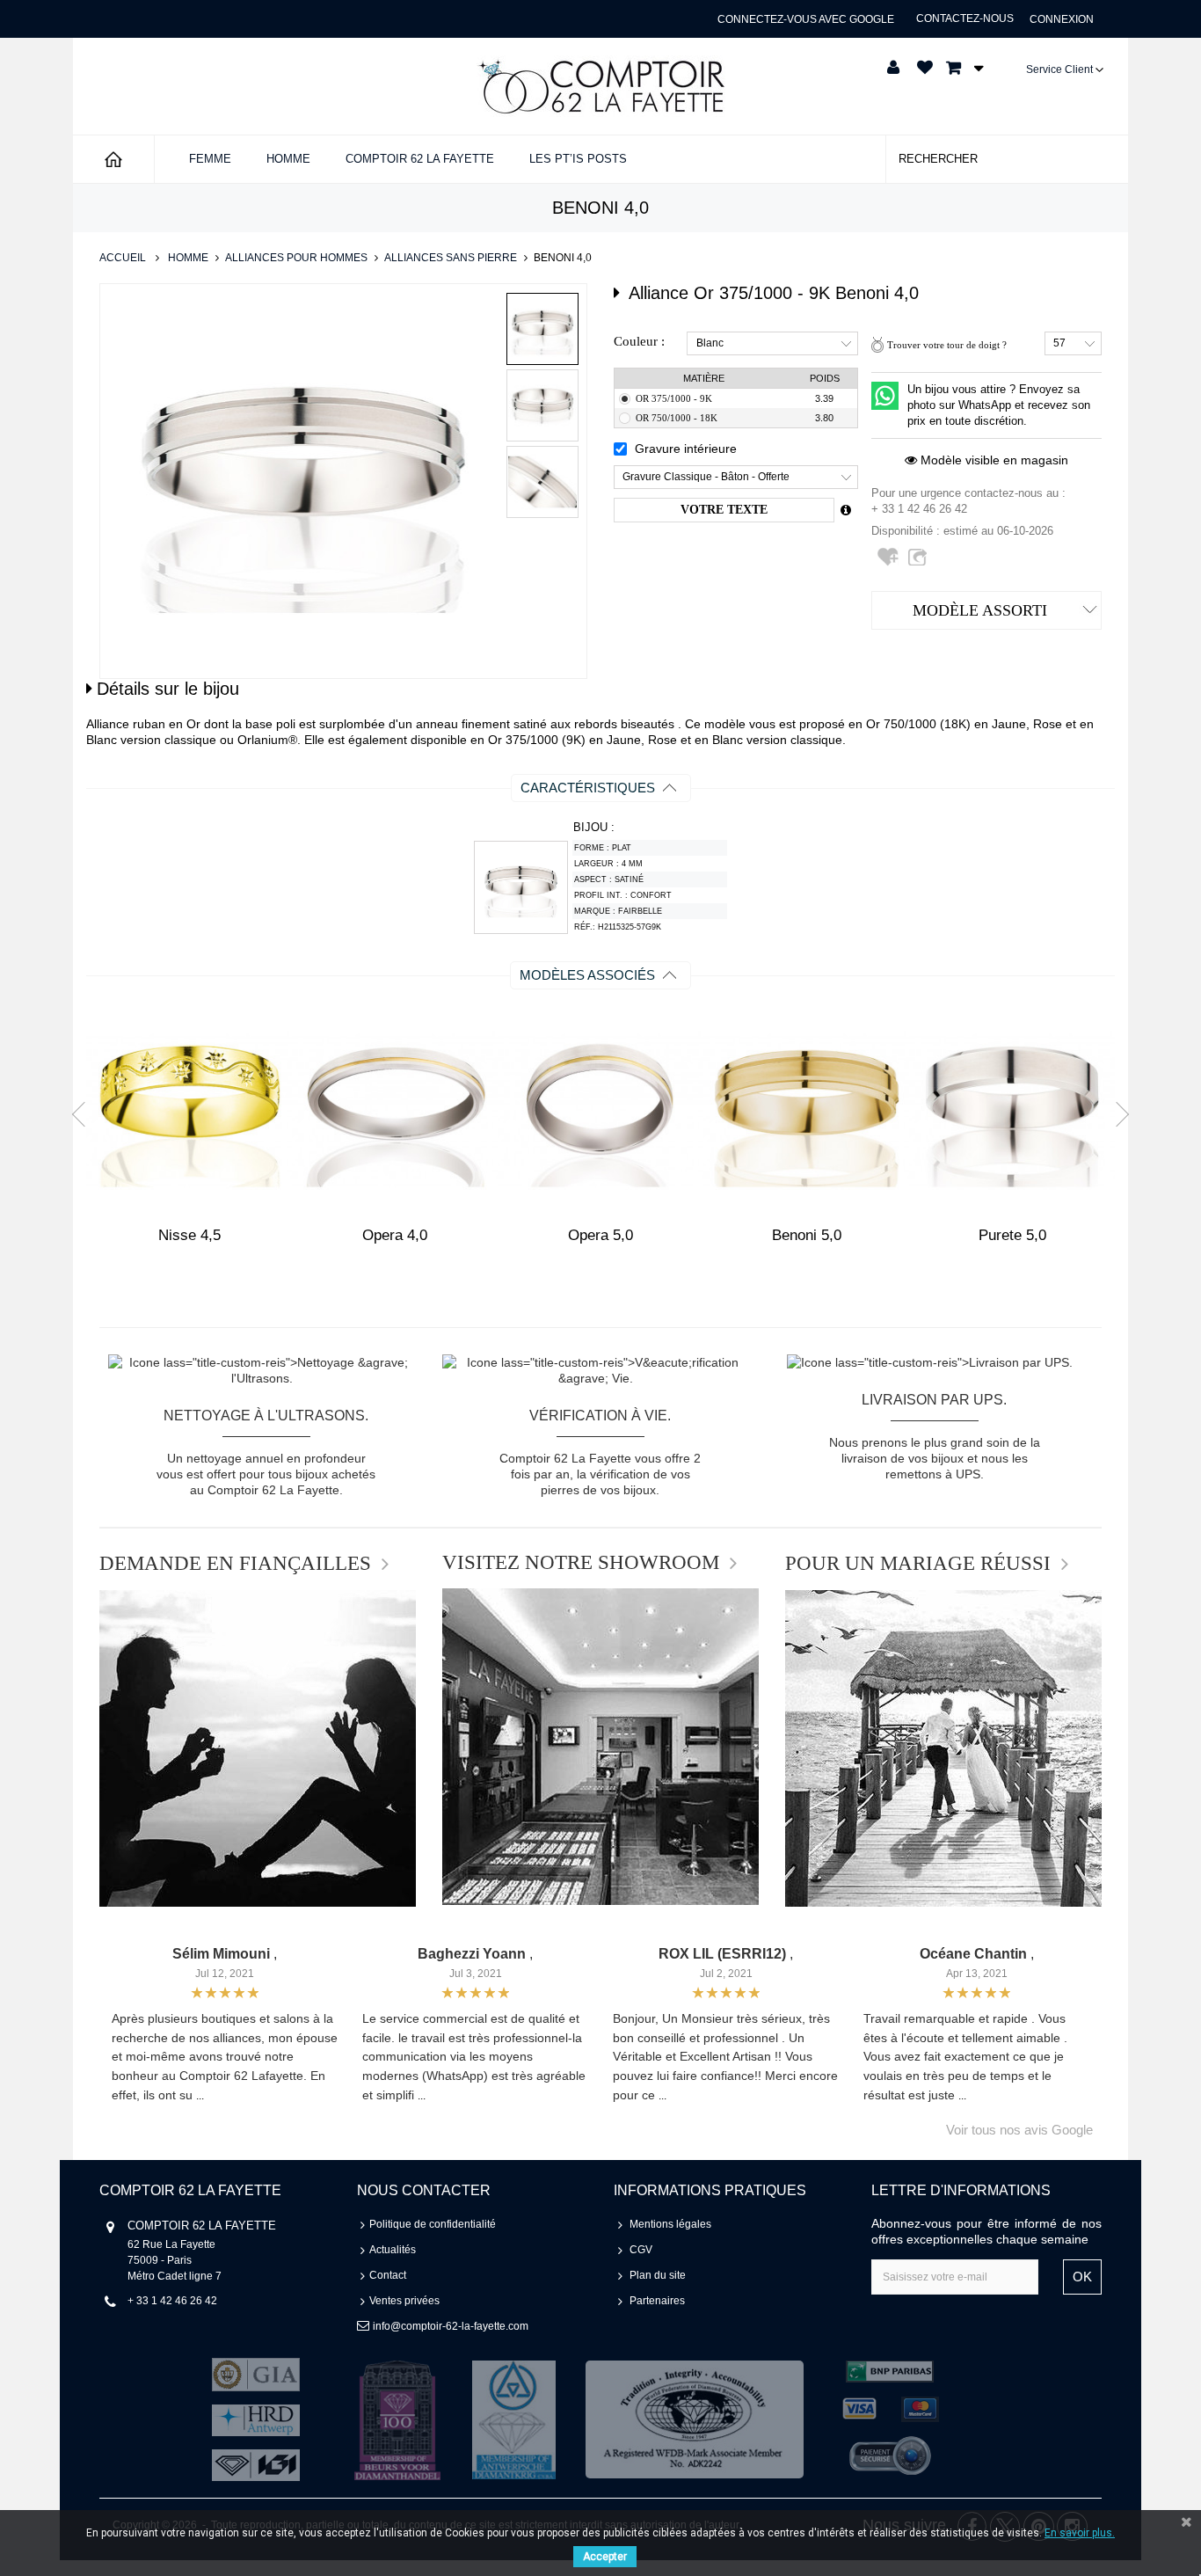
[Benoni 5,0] (806, 1110)
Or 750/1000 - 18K (677, 418)
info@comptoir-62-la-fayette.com (451, 2326)
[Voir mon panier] (960, 68)
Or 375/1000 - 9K (674, 398)
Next (1117, 1113)
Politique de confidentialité (433, 2224)
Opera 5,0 (600, 1235)
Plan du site (658, 2275)
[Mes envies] (925, 68)
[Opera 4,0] (395, 1110)
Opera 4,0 (395, 1235)
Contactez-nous (965, 18)
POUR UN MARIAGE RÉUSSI (918, 1564)
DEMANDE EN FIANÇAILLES (235, 1564)
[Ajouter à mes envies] (890, 564)
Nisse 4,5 (189, 1235)
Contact (388, 2275)
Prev (84, 1113)
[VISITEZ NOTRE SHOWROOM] (600, 1747)
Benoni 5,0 (807, 1235)
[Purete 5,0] (1012, 1110)
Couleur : (639, 341)
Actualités (393, 2250)
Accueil (123, 258)
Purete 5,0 (1012, 1235)
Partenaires (657, 2301)
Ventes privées (404, 2301)
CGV (641, 2250)
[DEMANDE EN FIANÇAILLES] (258, 1748)
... (200, 2096)
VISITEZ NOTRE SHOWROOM (581, 1563)
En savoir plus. (1080, 2533)
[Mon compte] (893, 68)
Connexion (1062, 19)
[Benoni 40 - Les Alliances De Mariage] (542, 329)
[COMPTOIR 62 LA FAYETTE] (600, 86)
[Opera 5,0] (600, 1110)
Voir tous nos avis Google (1019, 2130)
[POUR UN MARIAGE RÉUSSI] (943, 1748)
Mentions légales (670, 2224)
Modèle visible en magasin (993, 460)
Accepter (605, 2557)
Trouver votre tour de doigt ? (947, 345)
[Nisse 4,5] (189, 1110)
